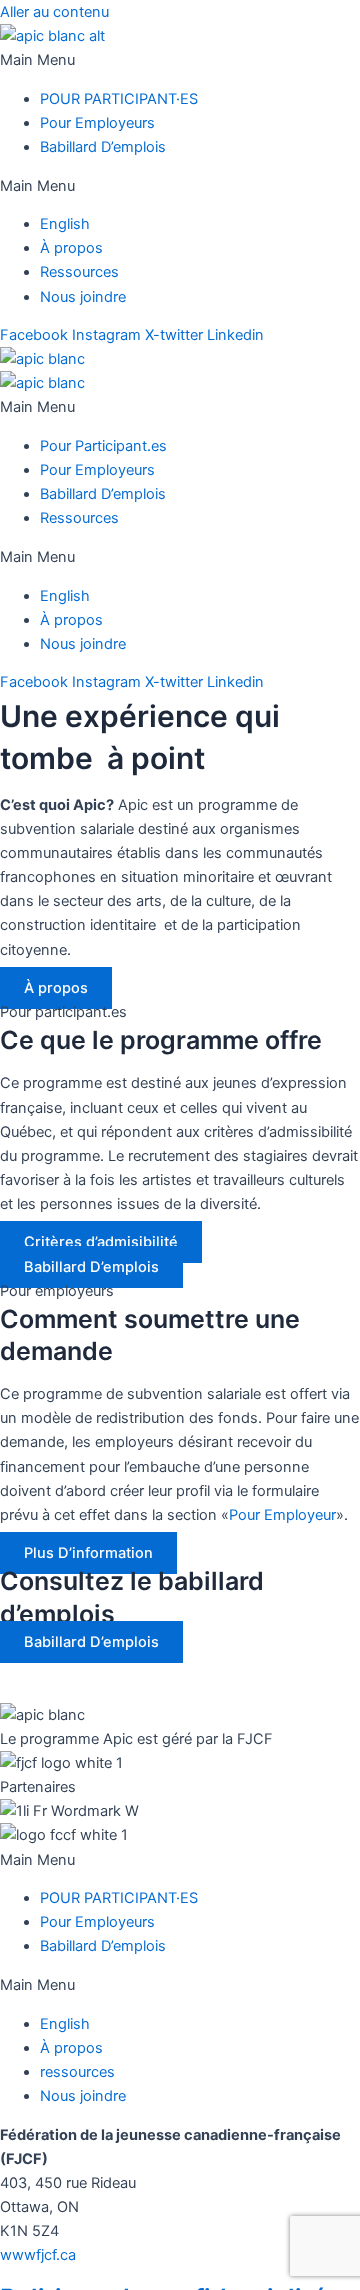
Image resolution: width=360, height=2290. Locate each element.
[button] (180, 60)
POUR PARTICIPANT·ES (119, 99)
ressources (77, 2072)
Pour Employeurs (97, 123)
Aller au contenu (54, 12)
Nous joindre (83, 297)
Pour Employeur (282, 1515)
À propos (71, 248)
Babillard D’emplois (103, 147)
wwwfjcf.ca (38, 2255)
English (65, 224)
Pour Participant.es (103, 446)
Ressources (79, 272)
